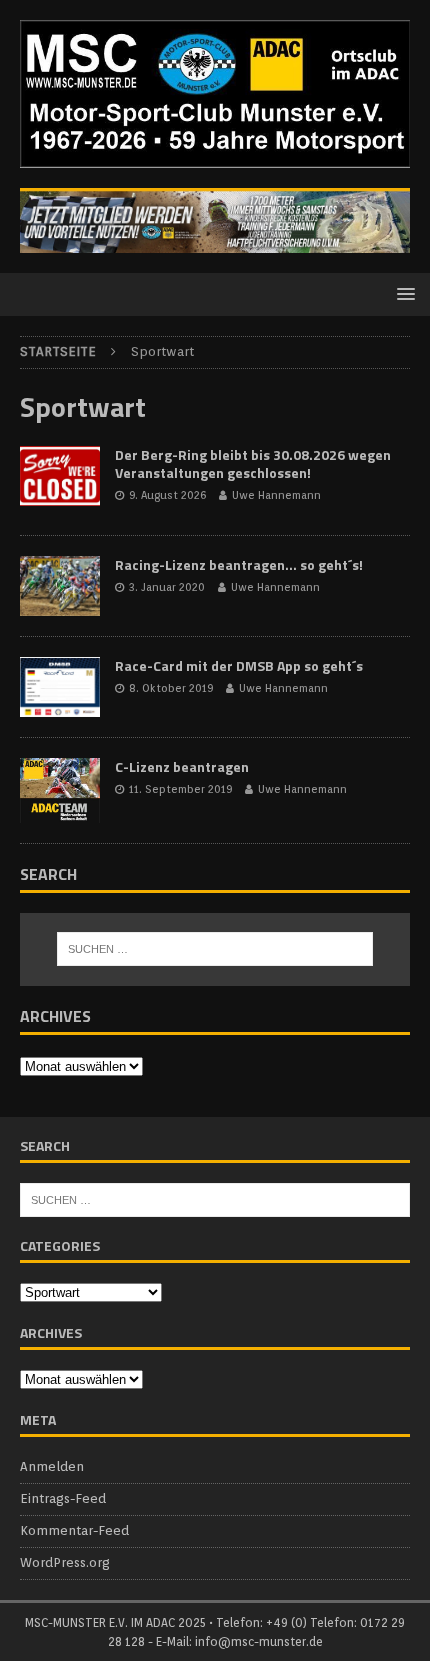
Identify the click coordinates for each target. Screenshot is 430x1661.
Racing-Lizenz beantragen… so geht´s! (239, 564)
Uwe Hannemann (276, 495)
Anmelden (52, 1466)
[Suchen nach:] (215, 949)
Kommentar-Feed (74, 1530)
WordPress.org (65, 1562)
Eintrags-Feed (63, 1498)
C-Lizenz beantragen (182, 766)
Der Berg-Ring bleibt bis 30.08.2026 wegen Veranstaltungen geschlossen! (253, 463)
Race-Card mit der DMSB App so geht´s (239, 665)
